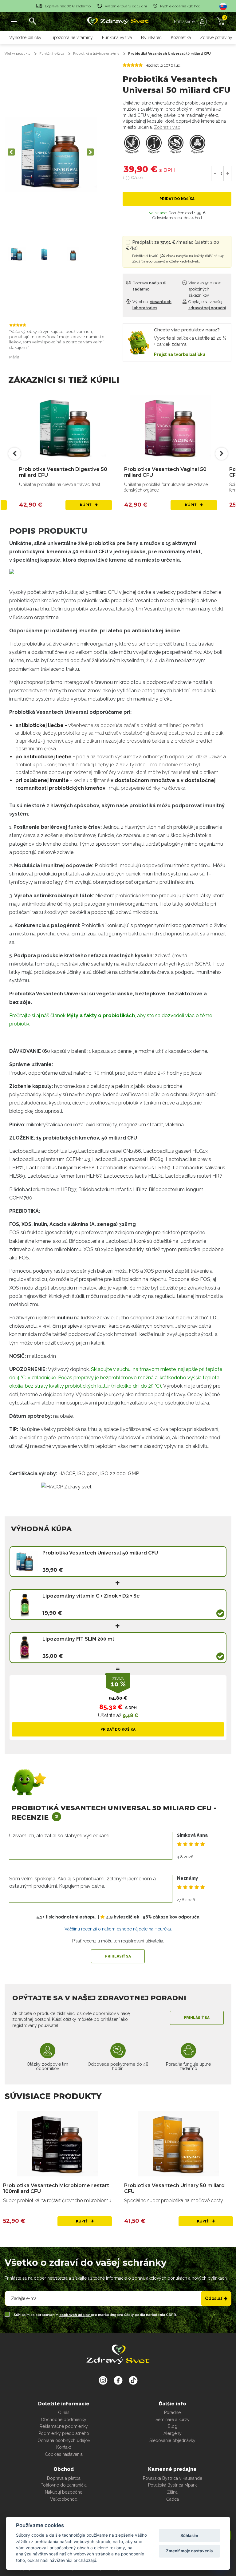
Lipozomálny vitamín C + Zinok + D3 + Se (91, 1596)
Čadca (173, 2499)
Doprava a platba (64, 2478)
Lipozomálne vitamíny (72, 38)
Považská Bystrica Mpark (172, 2485)
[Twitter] (118, 2380)
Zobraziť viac (167, 127)
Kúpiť (86, 505)
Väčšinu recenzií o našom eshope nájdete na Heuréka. (118, 1929)
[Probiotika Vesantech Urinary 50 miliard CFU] (179, 2144)
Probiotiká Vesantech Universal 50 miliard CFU (169, 54)
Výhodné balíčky (25, 38)
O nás (64, 2412)
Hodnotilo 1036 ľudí (163, 65)
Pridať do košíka (177, 199)
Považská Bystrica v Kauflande (173, 2478)
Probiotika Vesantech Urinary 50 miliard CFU (174, 2188)
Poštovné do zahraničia (64, 2485)
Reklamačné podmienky (64, 2426)
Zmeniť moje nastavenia (189, 2551)
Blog (173, 2426)
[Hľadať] (32, 22)
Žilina (172, 2492)
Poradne (172, 2412)
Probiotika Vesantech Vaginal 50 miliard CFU (165, 472)
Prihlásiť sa (118, 1956)
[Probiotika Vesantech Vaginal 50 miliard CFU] (171, 428)
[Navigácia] (14, 22)
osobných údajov (75, 2315)
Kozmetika (181, 38)
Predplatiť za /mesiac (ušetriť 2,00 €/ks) (176, 252)
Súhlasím (189, 2535)
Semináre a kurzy (173, 2420)
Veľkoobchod (64, 2499)
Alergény (173, 2433)
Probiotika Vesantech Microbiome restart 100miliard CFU (56, 2188)
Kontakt (64, 2447)
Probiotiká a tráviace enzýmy (96, 54)
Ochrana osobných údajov (64, 2440)
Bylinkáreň (151, 38)
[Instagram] (103, 2380)
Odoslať (214, 2298)
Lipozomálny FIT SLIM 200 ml (78, 1639)
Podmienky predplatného (64, 2433)
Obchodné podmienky (64, 2420)
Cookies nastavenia (64, 2454)
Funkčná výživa (117, 38)
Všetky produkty (18, 54)
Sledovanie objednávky (172, 2440)
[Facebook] (133, 2380)
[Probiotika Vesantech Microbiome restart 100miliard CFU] (57, 2144)
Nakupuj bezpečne (64, 2492)
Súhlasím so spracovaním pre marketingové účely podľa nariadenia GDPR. (95, 2315)
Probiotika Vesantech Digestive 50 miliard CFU (63, 472)
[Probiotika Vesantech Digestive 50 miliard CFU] (65, 428)
